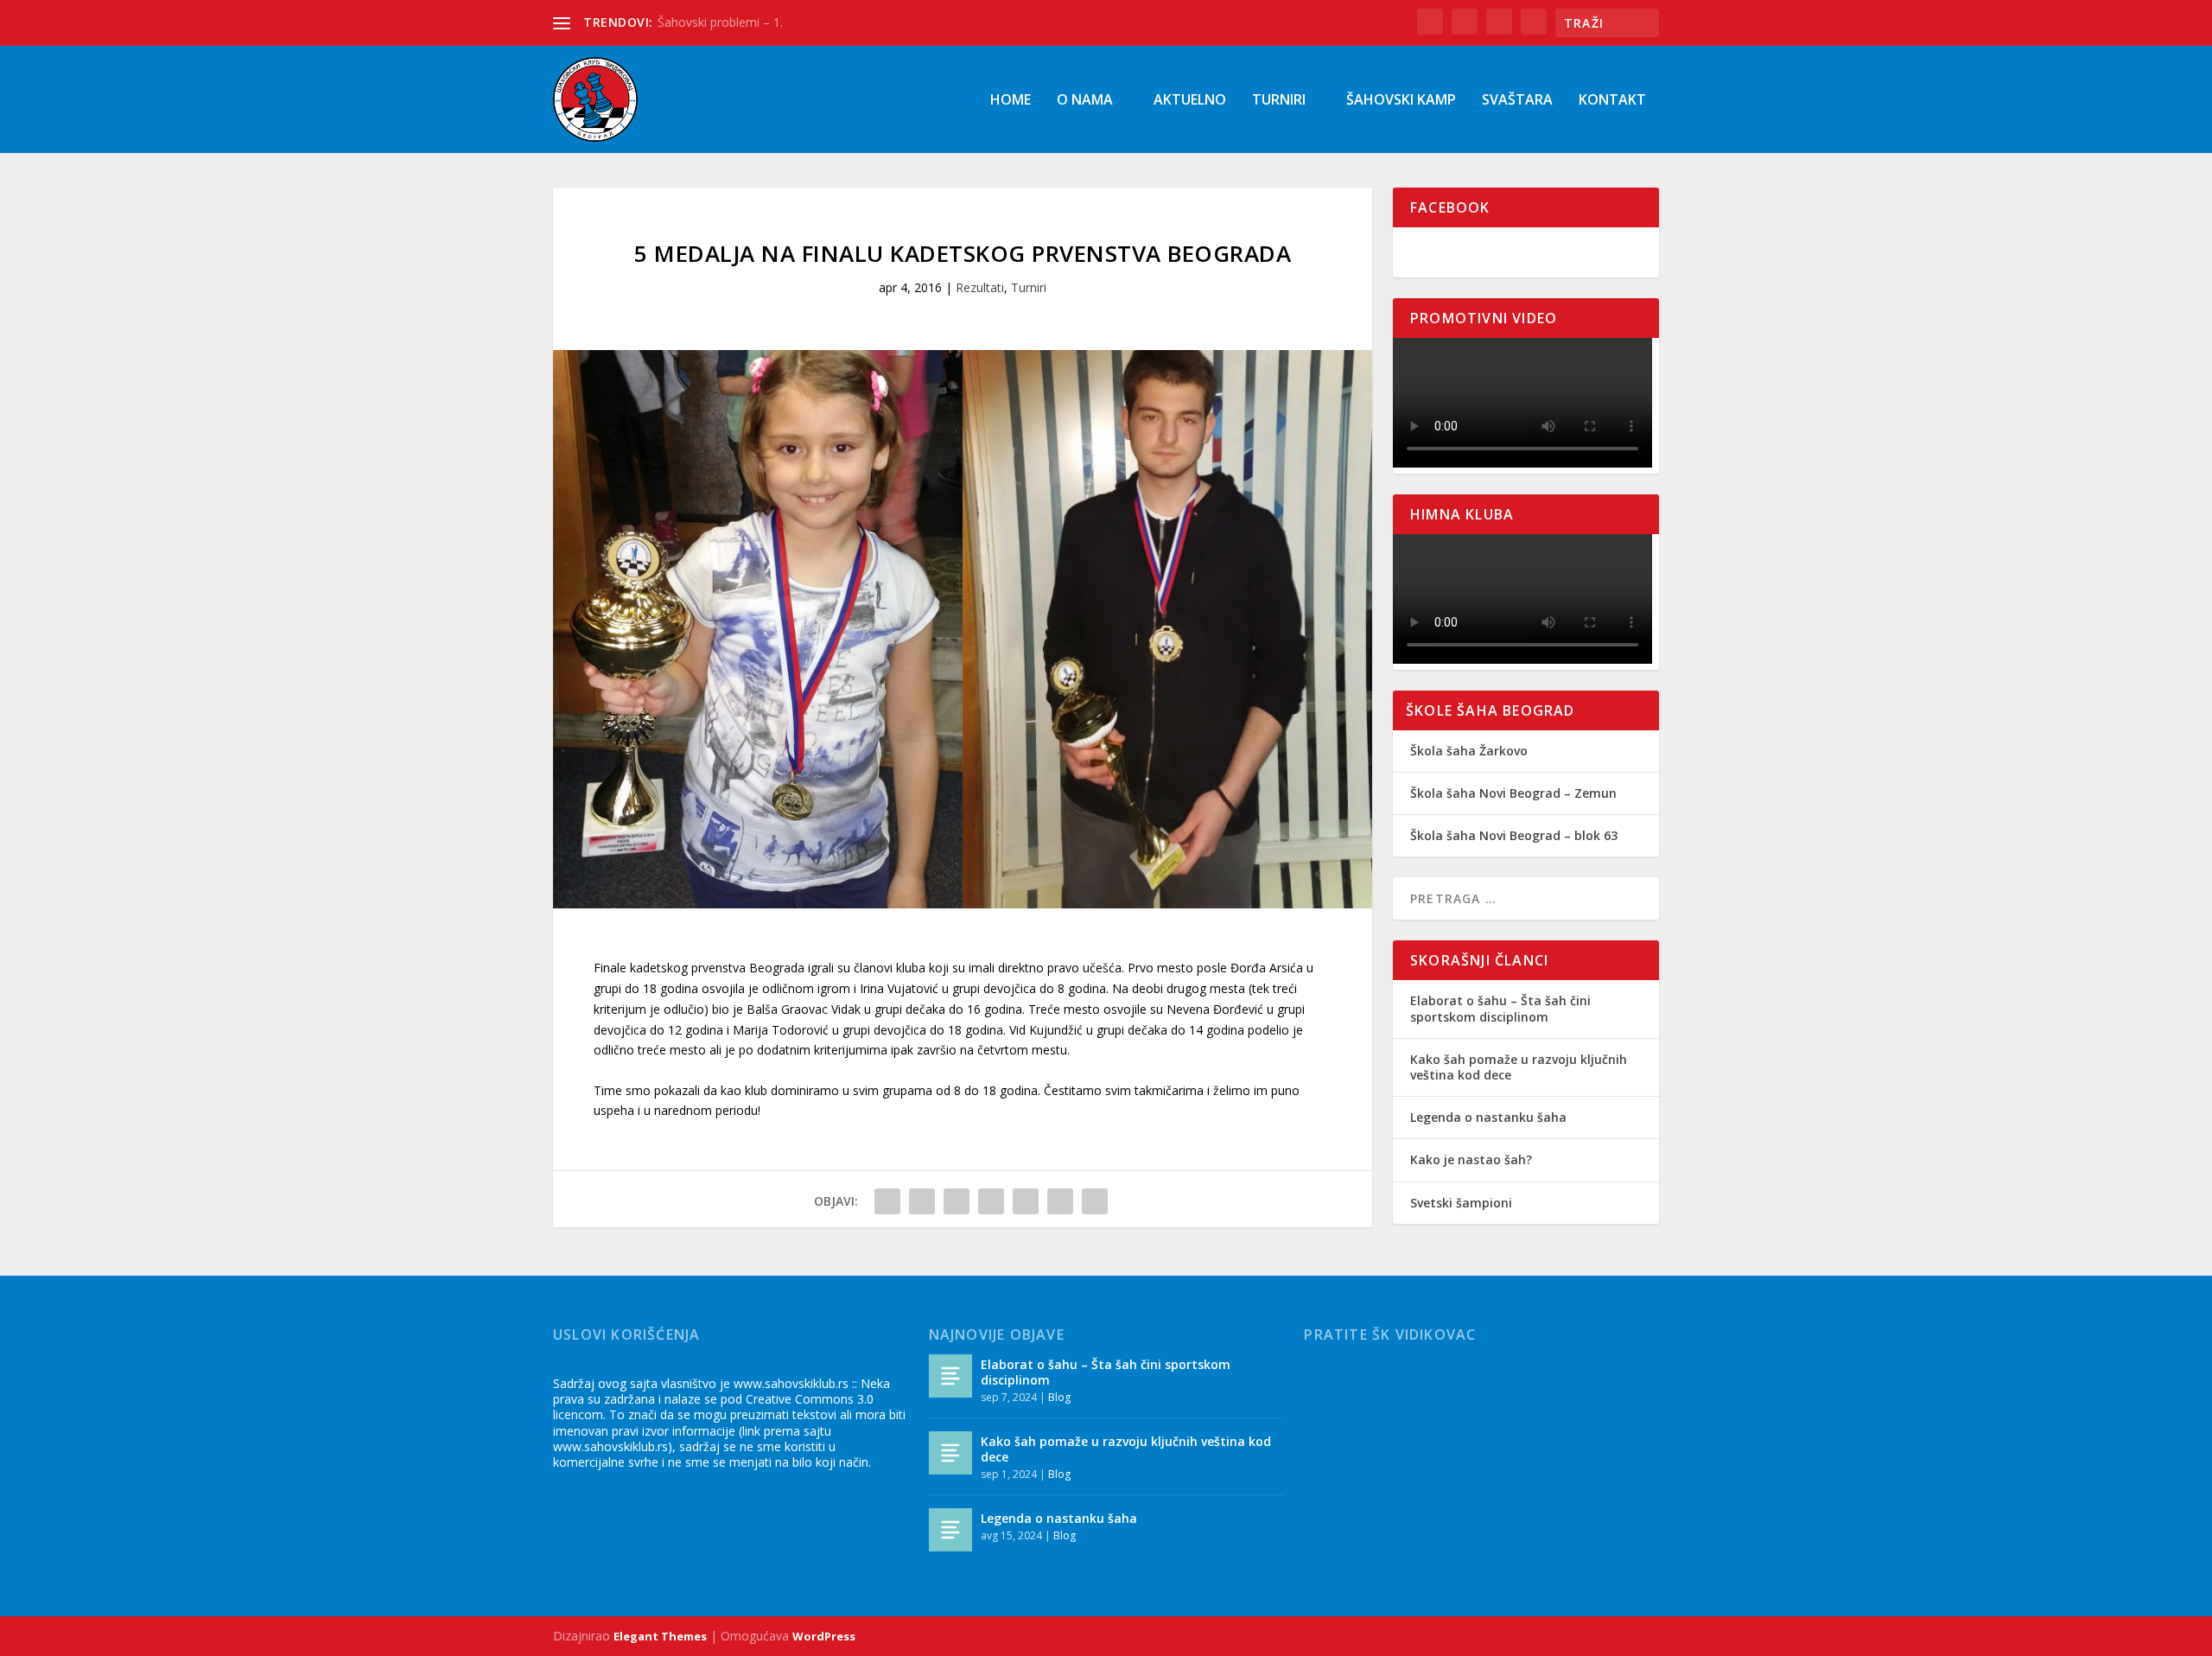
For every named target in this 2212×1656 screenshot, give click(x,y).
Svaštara (1517, 101)
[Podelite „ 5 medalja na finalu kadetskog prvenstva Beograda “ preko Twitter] (922, 1201)
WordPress (824, 1636)
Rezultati (980, 287)
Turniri (1279, 101)
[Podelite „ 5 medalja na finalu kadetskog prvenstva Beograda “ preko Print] (1095, 1201)
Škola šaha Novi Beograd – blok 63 (1514, 835)
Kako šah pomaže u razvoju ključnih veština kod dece (1519, 1067)
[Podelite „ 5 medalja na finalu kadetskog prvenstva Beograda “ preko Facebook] (887, 1201)
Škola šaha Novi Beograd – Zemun (1513, 793)
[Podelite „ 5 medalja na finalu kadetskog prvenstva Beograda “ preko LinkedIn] (1026, 1201)
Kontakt (1612, 101)
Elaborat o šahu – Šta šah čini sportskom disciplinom (1500, 1008)
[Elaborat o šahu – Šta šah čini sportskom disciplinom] (950, 1376)
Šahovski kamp (1401, 101)
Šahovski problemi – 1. (720, 22)
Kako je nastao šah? (1471, 1159)
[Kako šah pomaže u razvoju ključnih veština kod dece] (950, 1453)
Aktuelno (1190, 101)
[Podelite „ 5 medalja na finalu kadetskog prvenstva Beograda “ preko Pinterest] (991, 1201)
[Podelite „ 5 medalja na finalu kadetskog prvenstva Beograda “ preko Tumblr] (957, 1201)
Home (1011, 101)
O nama (1085, 101)
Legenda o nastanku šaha (1488, 1117)
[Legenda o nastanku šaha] (950, 1530)
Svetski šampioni (1461, 1203)
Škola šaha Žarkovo (1469, 751)
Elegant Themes (660, 1636)
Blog (1059, 1397)
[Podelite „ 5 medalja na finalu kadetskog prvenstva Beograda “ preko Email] (1060, 1201)
